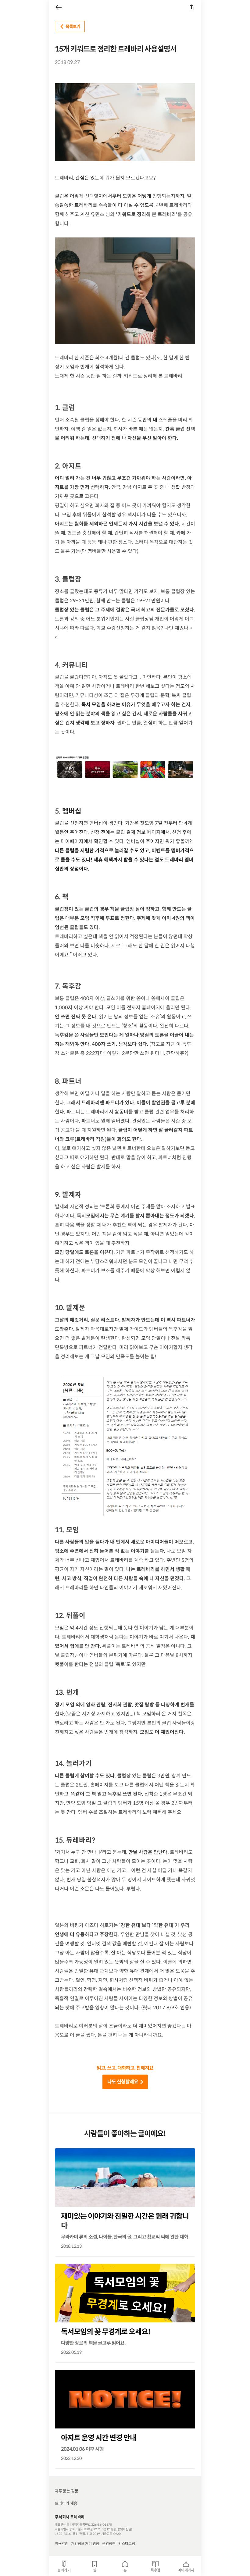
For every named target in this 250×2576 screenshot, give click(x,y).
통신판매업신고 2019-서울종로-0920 (97, 2534)
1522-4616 (63, 2534)
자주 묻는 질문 (66, 2491)
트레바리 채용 (66, 2503)
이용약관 (61, 2544)
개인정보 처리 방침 (85, 2544)
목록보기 (73, 27)
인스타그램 (127, 2544)
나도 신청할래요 (123, 2082)
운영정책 (109, 2544)
